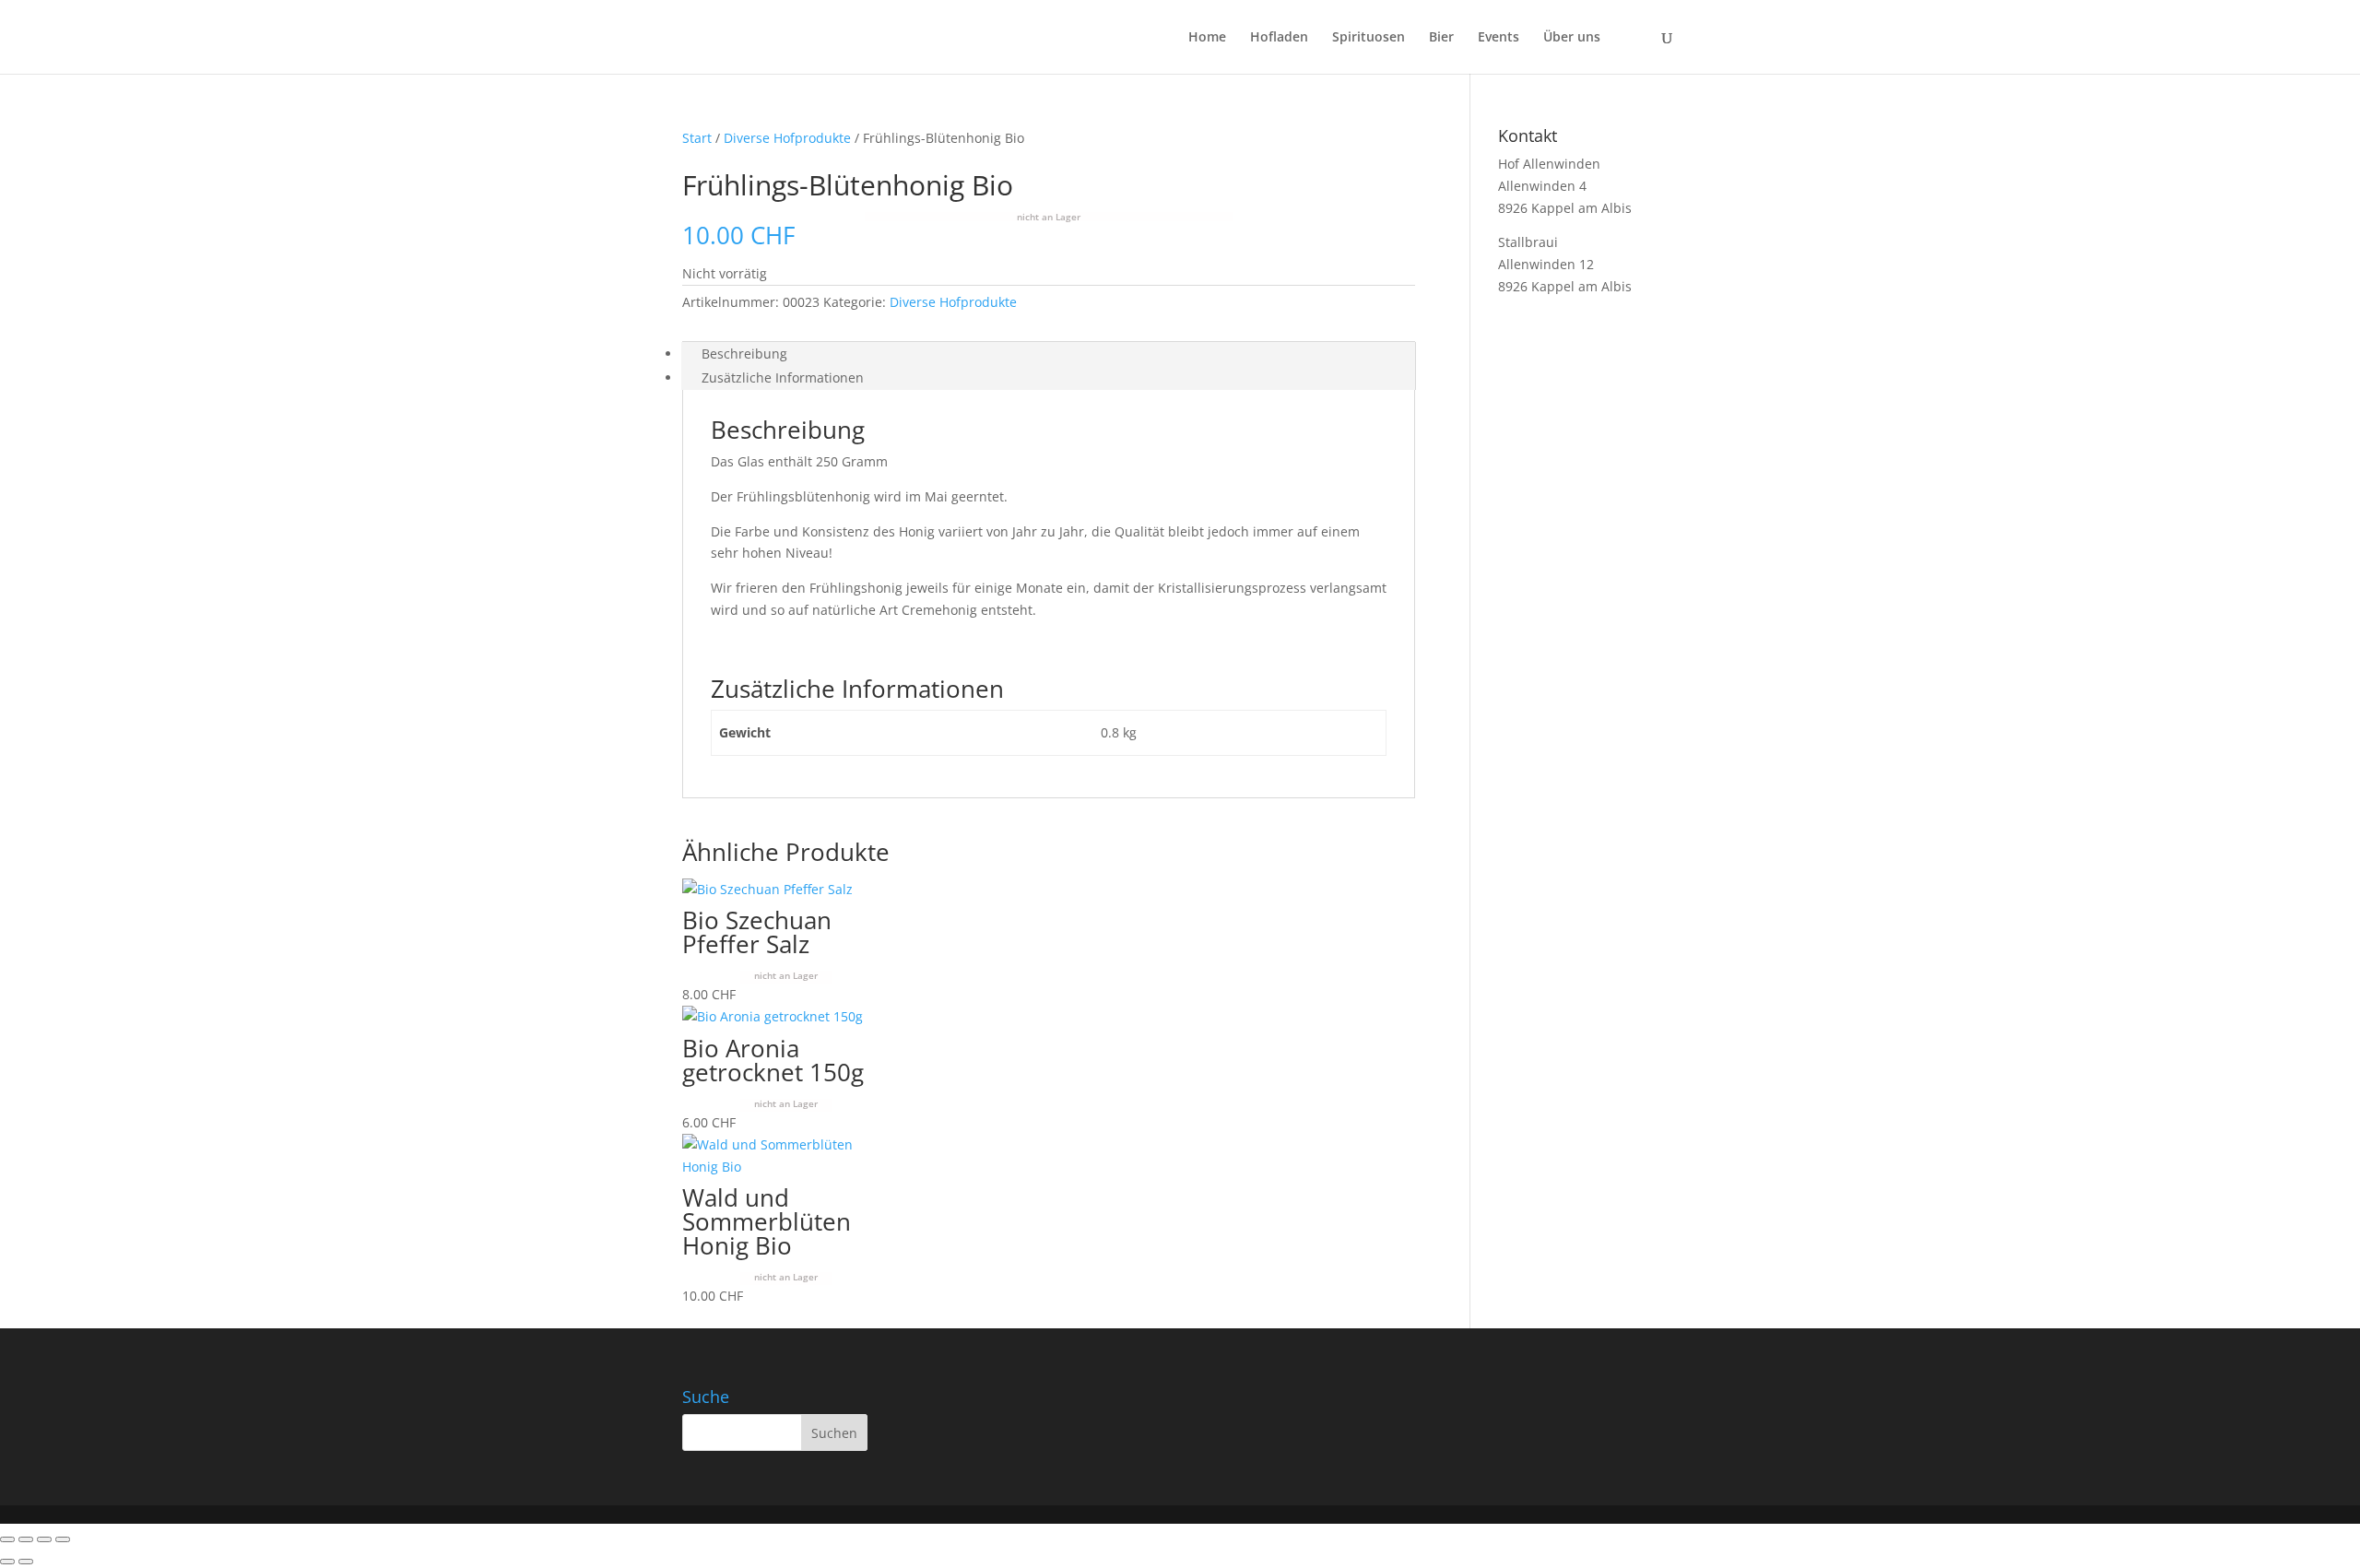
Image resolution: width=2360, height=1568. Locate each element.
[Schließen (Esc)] (63, 1539)
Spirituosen (1369, 38)
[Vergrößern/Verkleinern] (7, 1539)
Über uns (1572, 38)
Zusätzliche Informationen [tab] (783, 377)
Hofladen (1279, 38)
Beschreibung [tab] (744, 354)
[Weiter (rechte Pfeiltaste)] (26, 1562)
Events (1499, 38)
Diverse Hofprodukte (787, 138)
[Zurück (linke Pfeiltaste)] (7, 1562)
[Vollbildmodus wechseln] (26, 1539)
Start (697, 138)
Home (1207, 38)
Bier (1441, 38)
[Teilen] (44, 1539)
